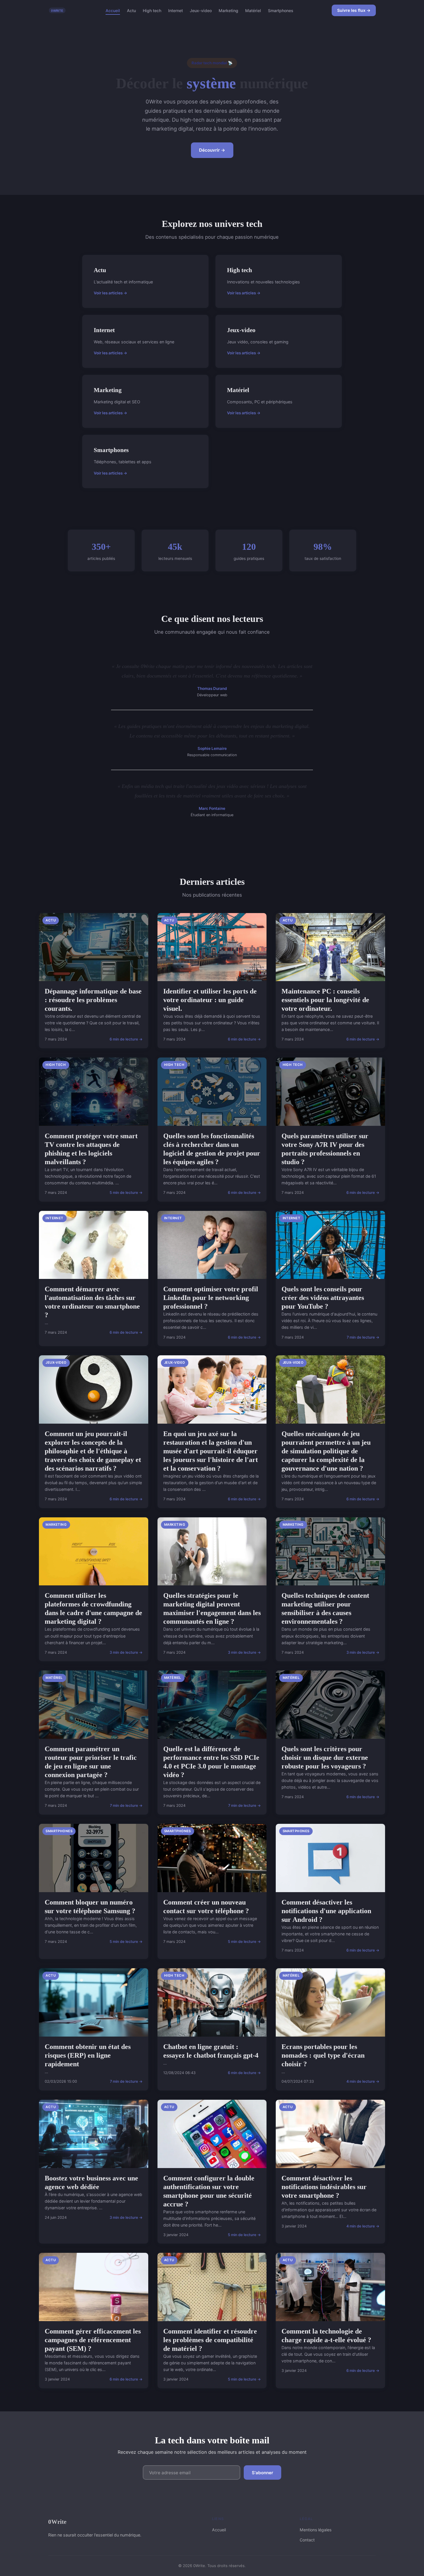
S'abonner (262, 2473)
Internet (176, 10)
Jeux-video (201, 10)
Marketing (228, 10)
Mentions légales (316, 2530)
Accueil (113, 10)
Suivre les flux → (354, 10)
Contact (307, 2540)
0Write (57, 2522)
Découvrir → (212, 150)
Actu (131, 10)
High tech (152, 10)
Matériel (253, 10)
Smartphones (281, 10)
